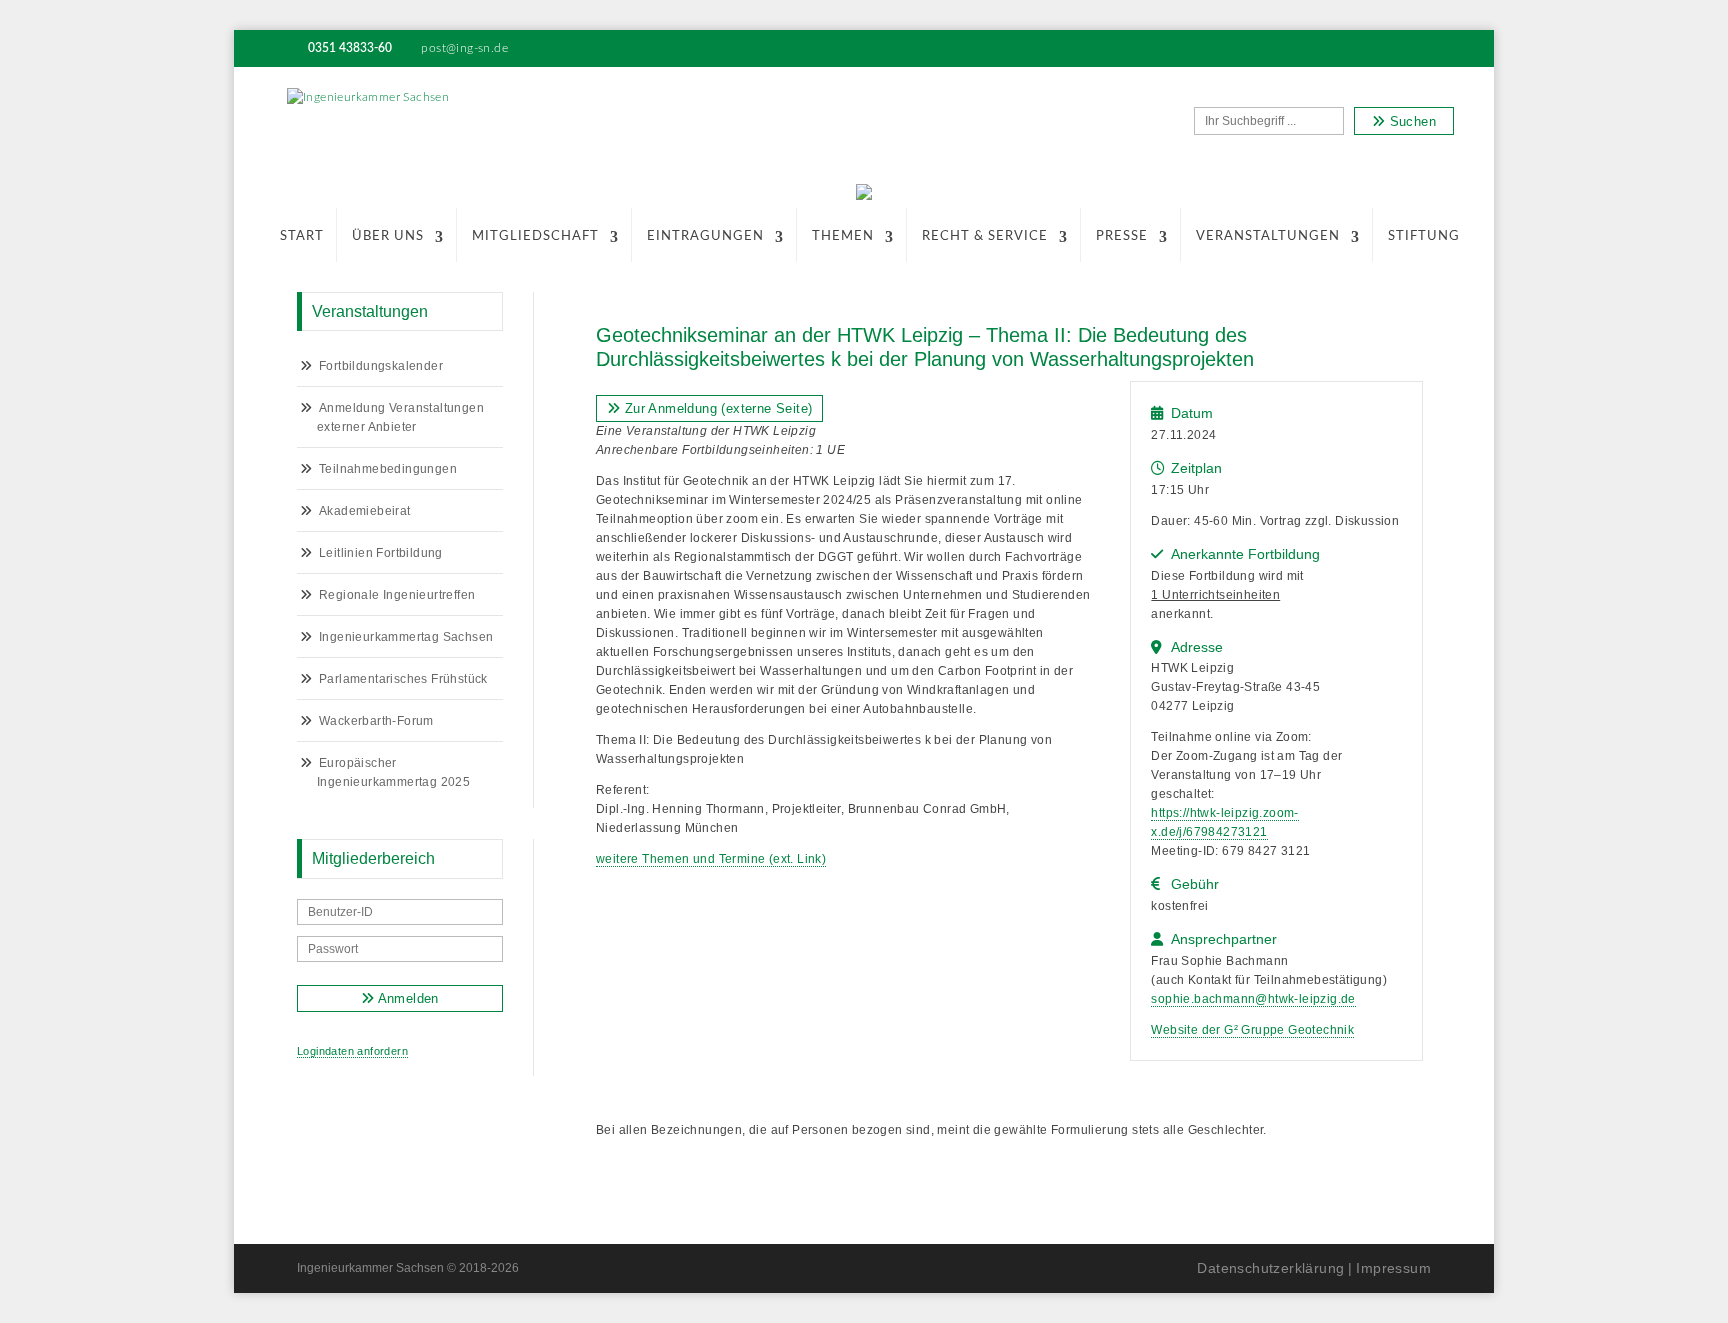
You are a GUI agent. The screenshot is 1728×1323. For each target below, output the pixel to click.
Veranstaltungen (1268, 236)
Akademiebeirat (365, 511)
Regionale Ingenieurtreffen (397, 595)
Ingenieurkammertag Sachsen (406, 637)
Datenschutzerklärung (1270, 1268)
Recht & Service (985, 236)
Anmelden (406, 998)
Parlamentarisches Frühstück (403, 679)
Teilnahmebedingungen (388, 469)
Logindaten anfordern (352, 1051)
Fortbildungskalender (381, 366)
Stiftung (1424, 236)
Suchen (1410, 121)
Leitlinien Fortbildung (381, 553)
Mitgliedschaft (535, 236)
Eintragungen (705, 236)
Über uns (388, 236)
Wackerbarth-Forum (376, 721)
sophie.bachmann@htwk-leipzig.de (1253, 999)
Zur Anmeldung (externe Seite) (716, 408)
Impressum (1393, 1268)
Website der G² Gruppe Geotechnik (1252, 1030)
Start (302, 236)
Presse (1122, 236)
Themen (843, 236)
